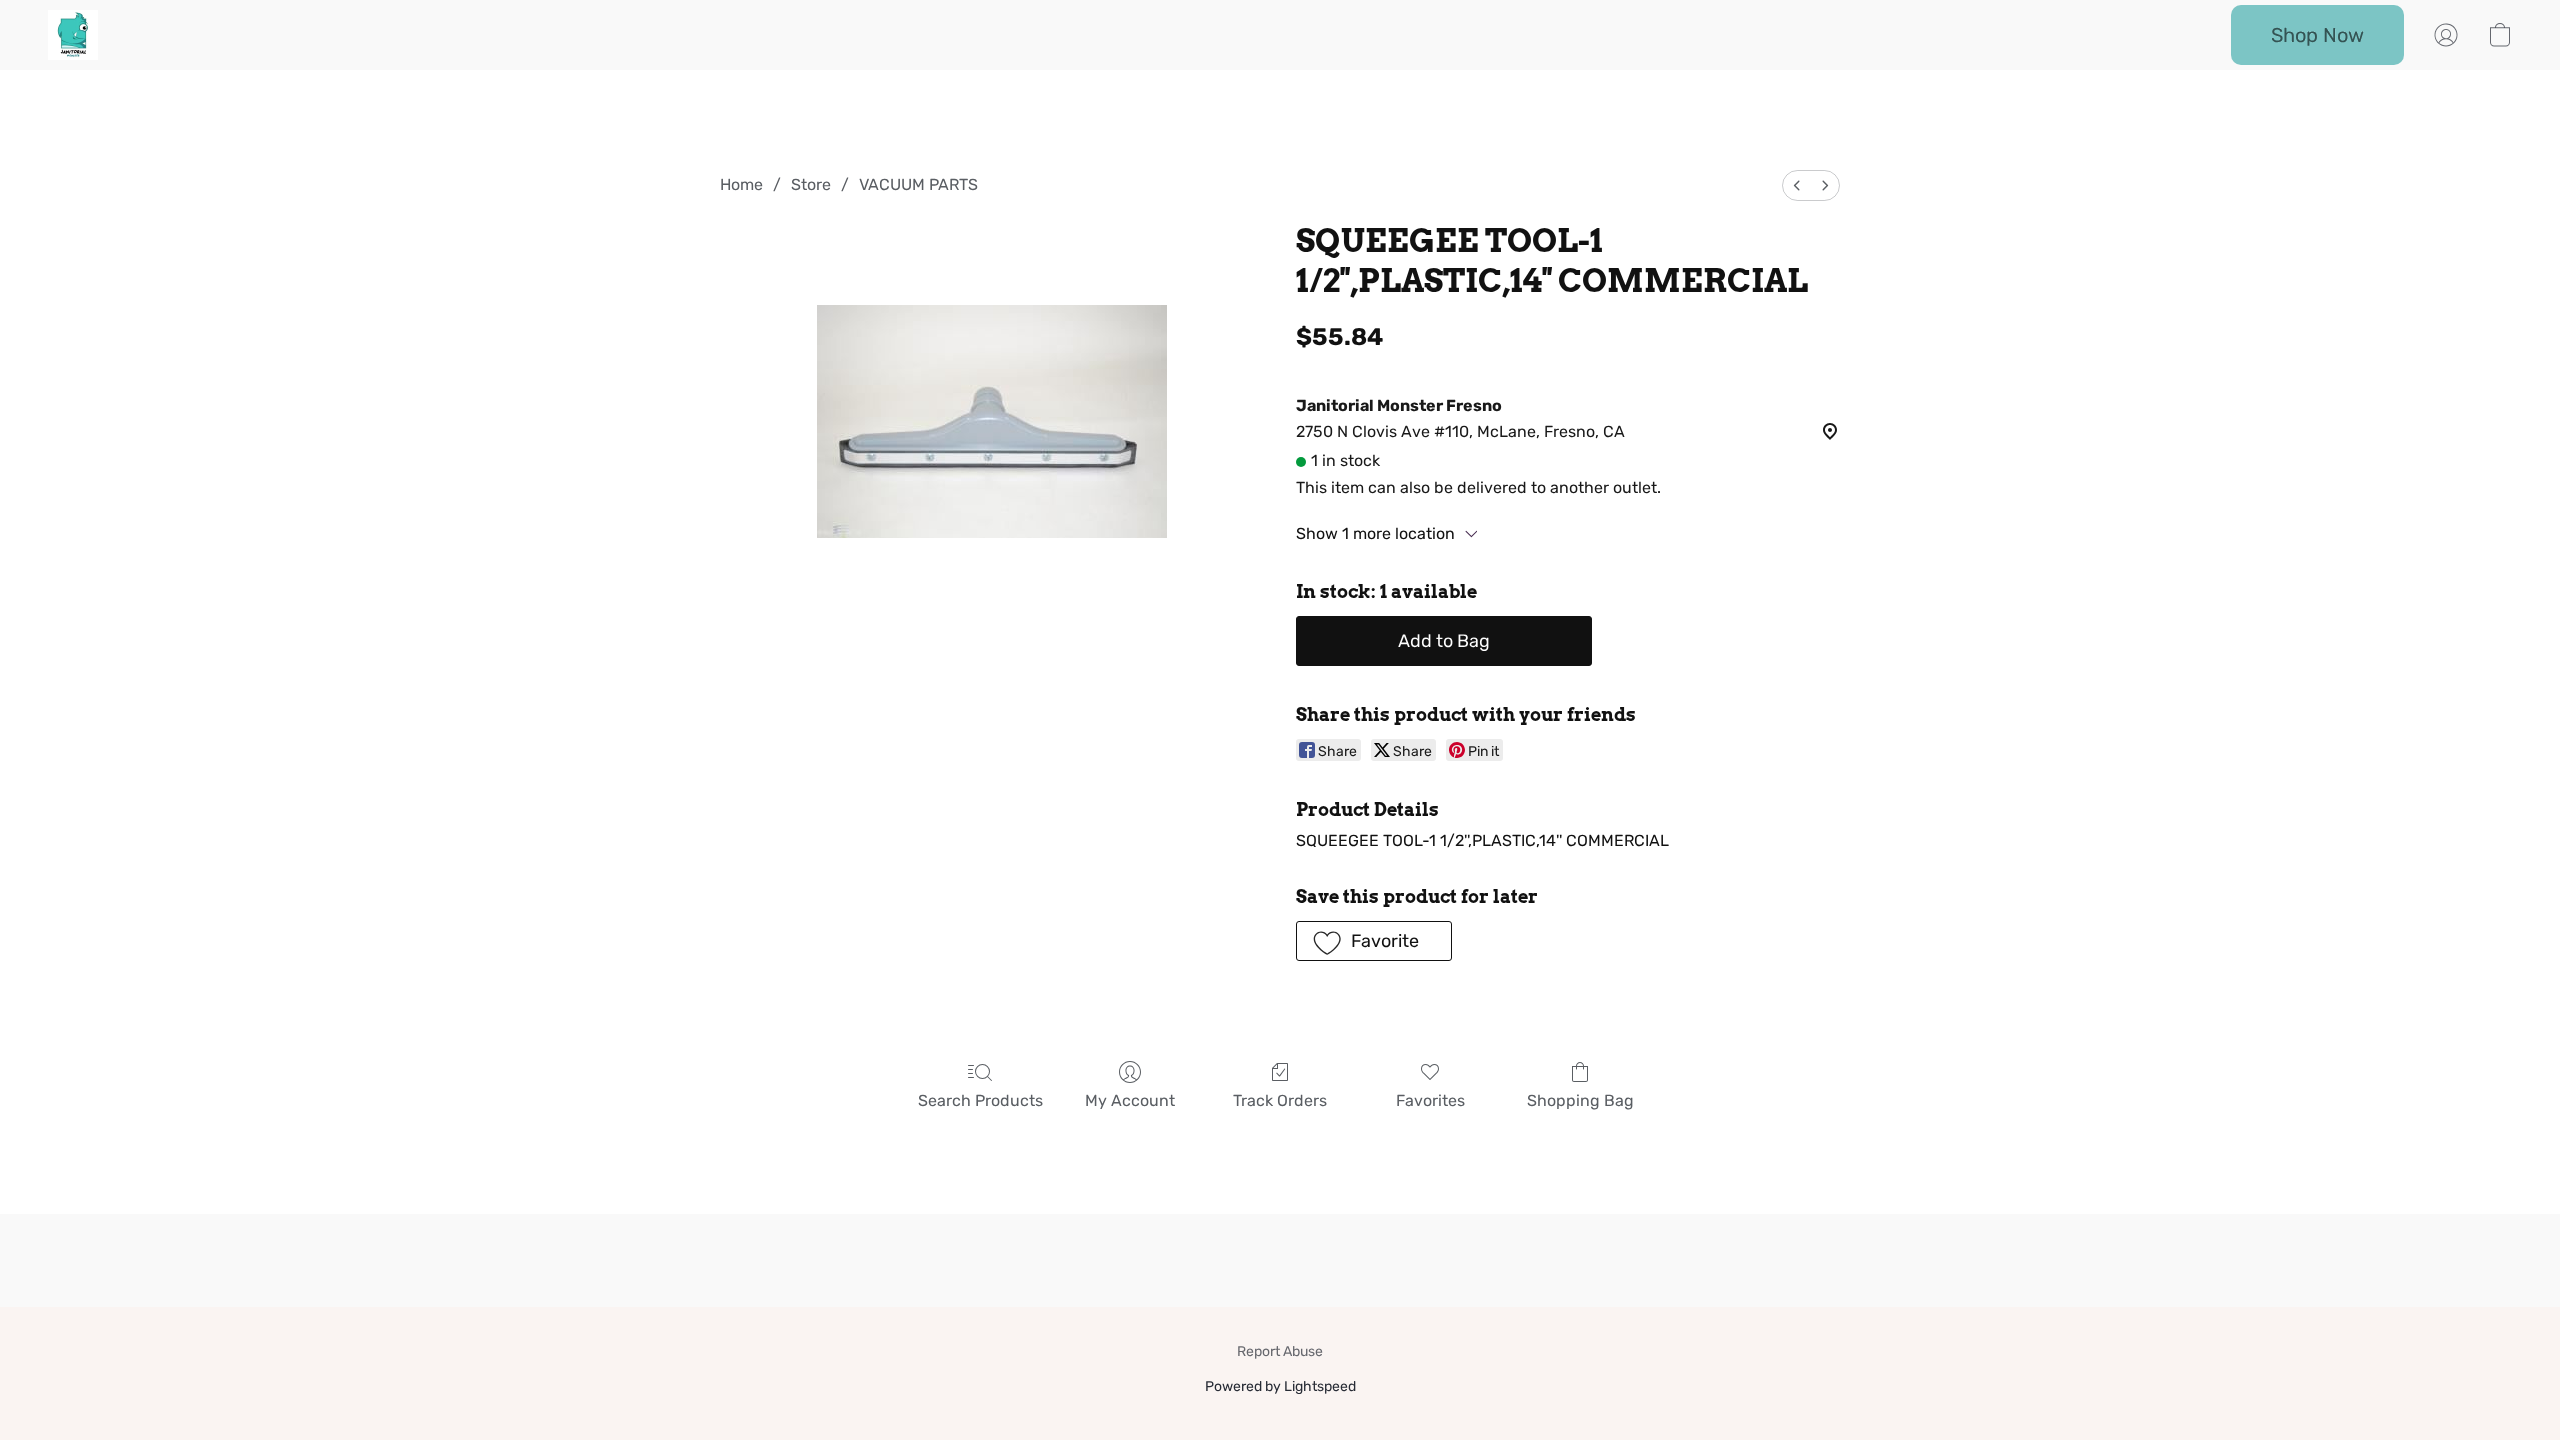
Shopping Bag (1580, 1100)
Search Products (980, 1100)
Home (741, 184)
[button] (73, 35)
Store (811, 184)
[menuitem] (1797, 185)
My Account (1130, 1100)
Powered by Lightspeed (1280, 1386)
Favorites (1430, 1100)
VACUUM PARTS (918, 184)
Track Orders (1280, 1100)
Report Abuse (1280, 1351)
